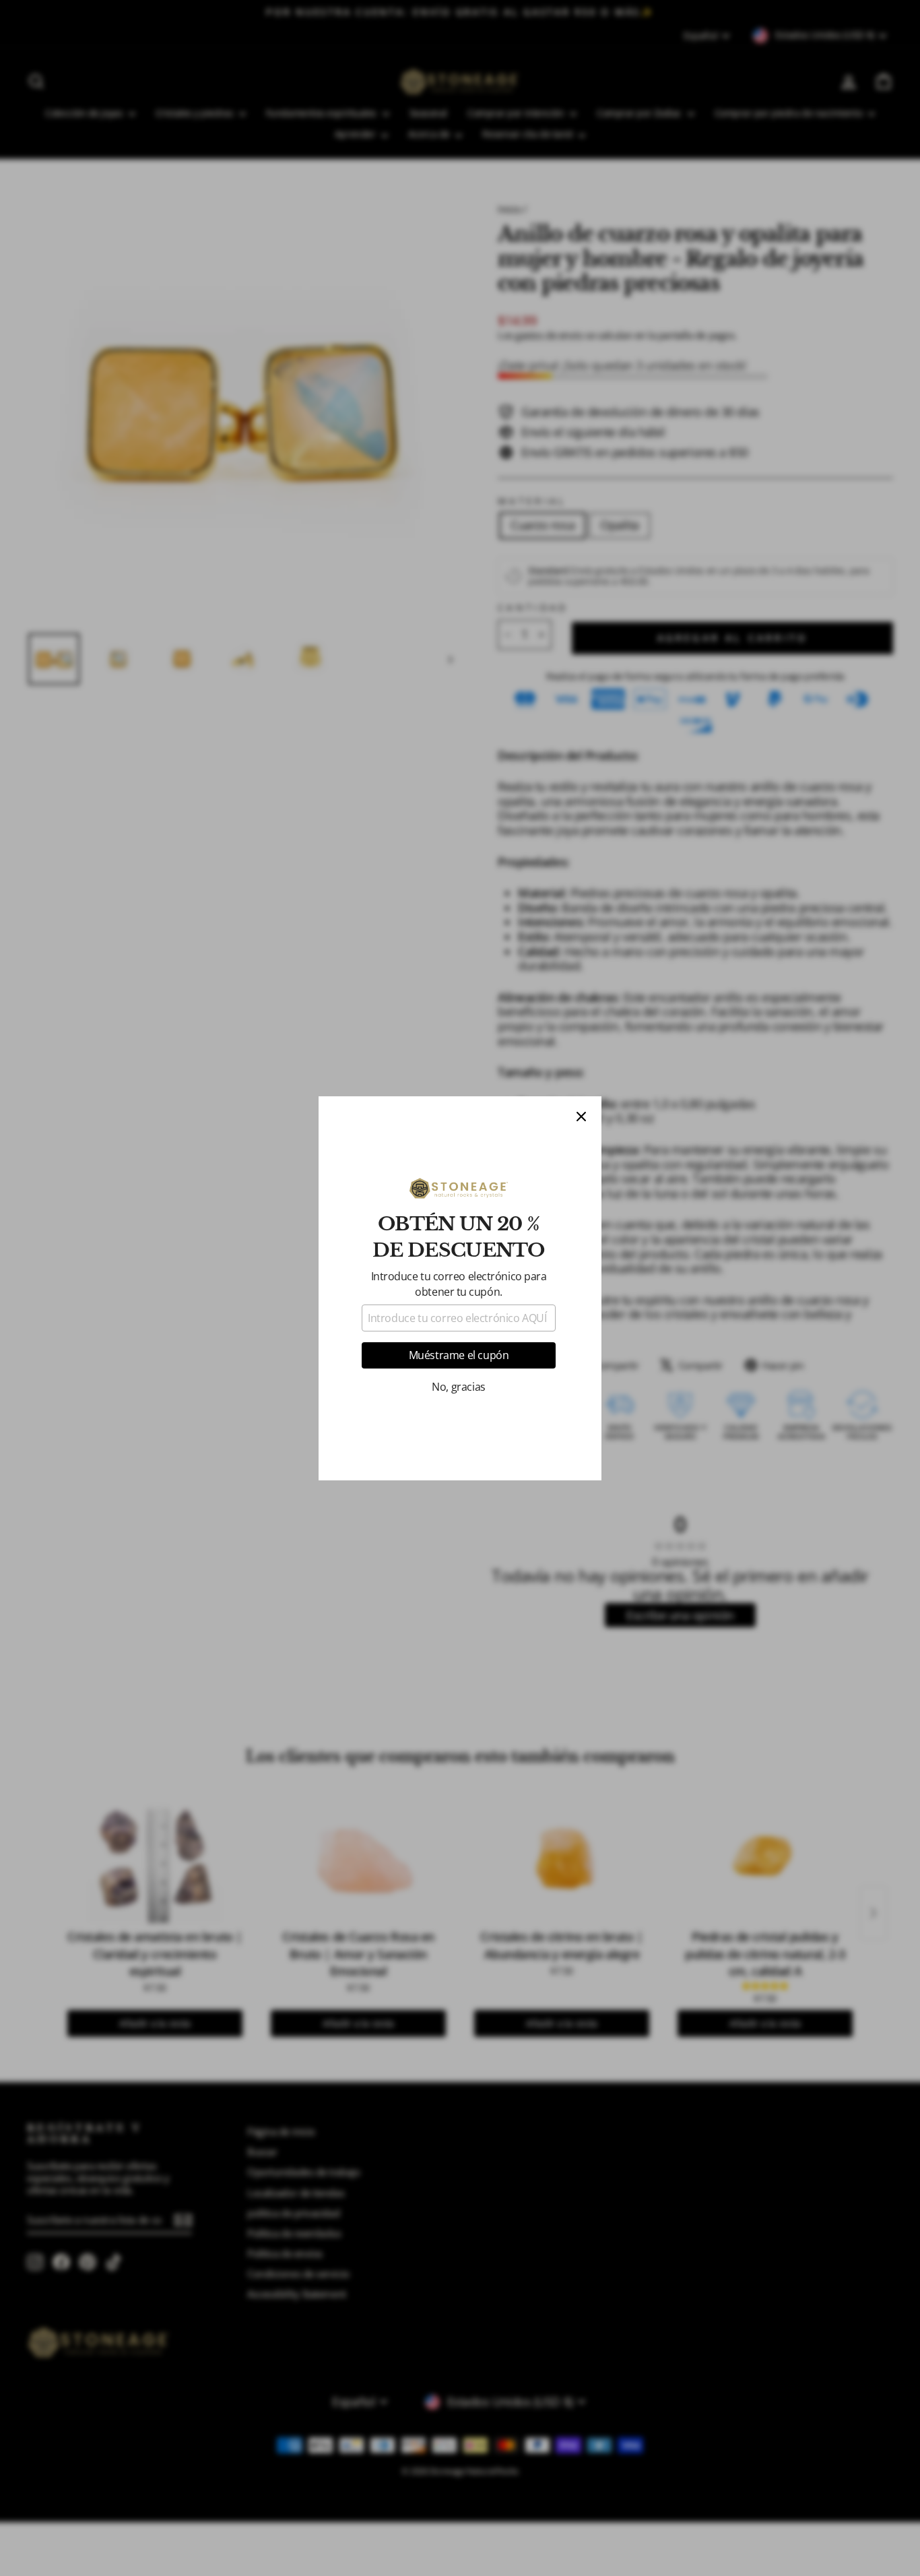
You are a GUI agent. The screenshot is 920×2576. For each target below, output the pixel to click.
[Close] (581, 1117)
